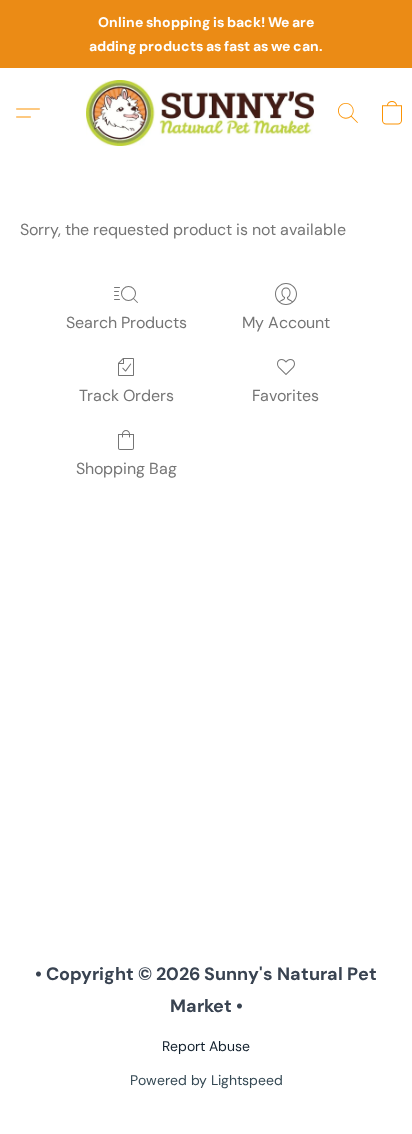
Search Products (126, 322)
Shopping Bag (126, 468)
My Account (286, 322)
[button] (206, 113)
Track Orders (126, 395)
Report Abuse (206, 1046)
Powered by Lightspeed (206, 1080)
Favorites (285, 395)
